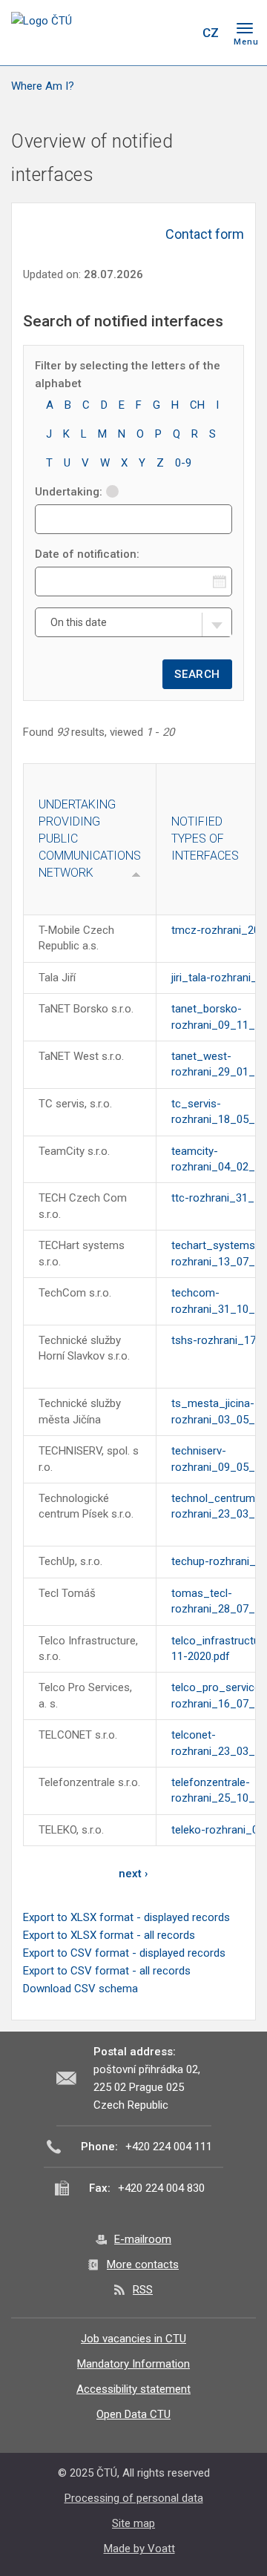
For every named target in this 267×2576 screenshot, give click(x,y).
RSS (143, 2290)
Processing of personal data (134, 2498)
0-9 (183, 463)
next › (133, 1874)
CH (197, 405)
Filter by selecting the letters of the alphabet (128, 375)
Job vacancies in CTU (133, 2339)
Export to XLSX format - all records (109, 1935)
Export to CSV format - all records (107, 1971)
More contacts (143, 2264)
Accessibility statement (133, 2389)
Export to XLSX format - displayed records (126, 1917)
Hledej (180, 33)
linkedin (151, 33)
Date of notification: (87, 554)
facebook (99, 33)
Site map (133, 2523)
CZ (211, 33)
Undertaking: (69, 492)
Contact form (205, 234)
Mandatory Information (133, 2364)
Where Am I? (43, 86)
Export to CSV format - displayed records (124, 1953)
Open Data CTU (133, 2414)
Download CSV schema (80, 1989)
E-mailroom (143, 2239)
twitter (125, 33)
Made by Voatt (139, 2549)
